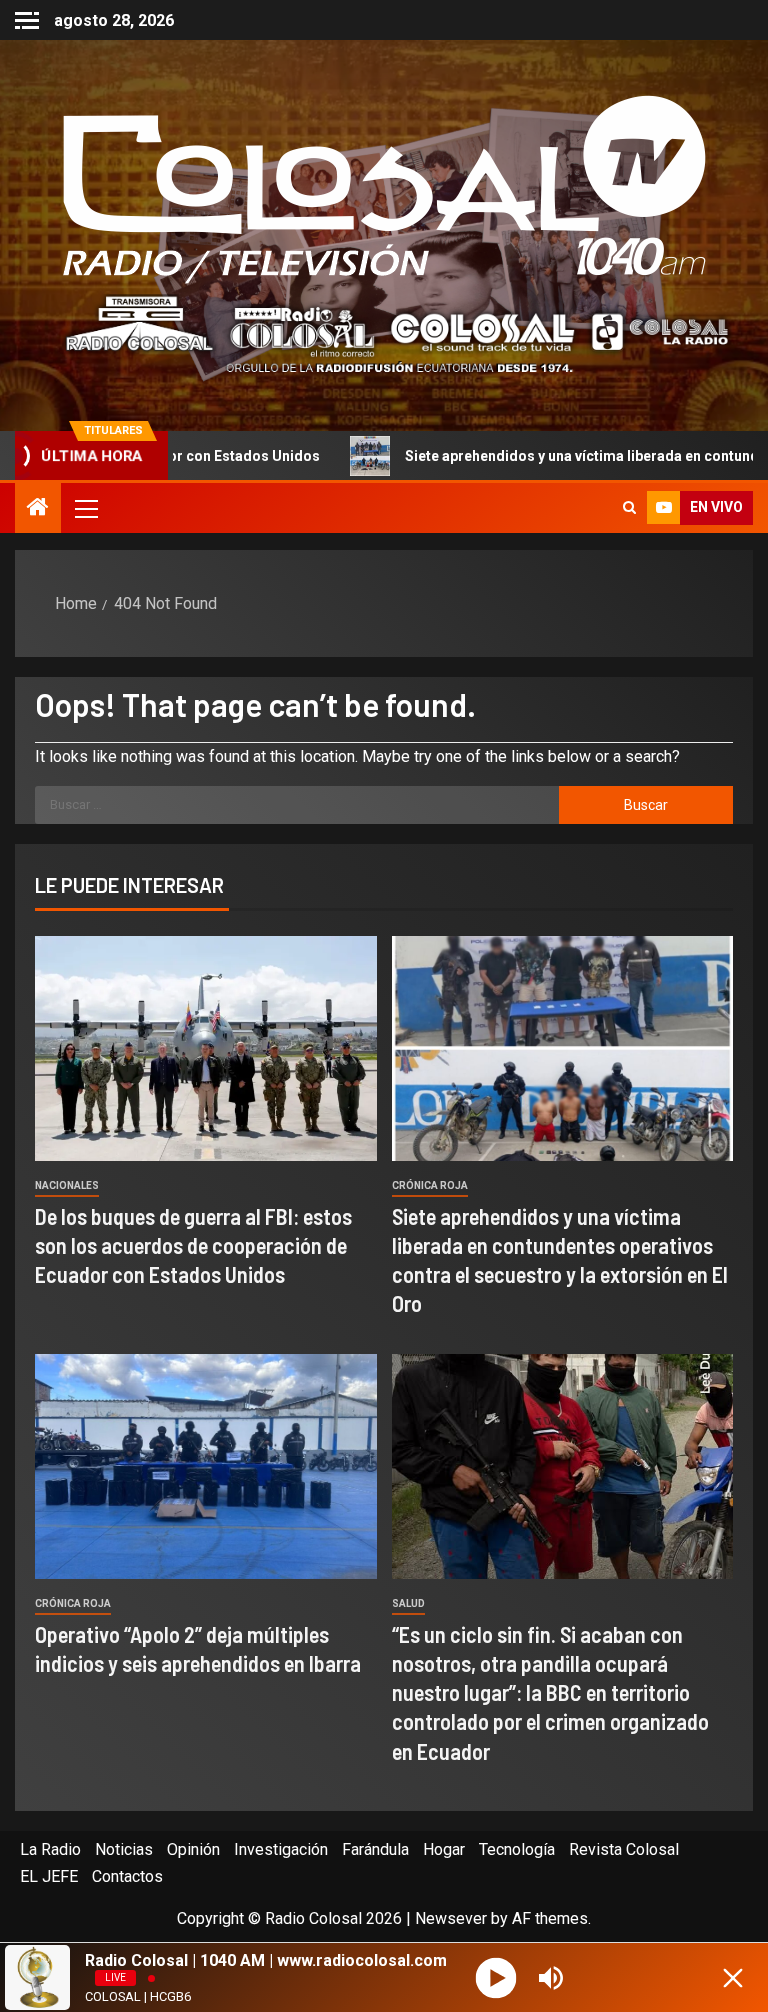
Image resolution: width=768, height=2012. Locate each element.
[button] (85, 508)
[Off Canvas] (27, 20)
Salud (408, 1603)
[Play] (495, 1977)
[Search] (629, 508)
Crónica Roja (430, 1185)
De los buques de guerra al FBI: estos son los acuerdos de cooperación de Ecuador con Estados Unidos (193, 1245)
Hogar (444, 1849)
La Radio (50, 1849)
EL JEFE (49, 1876)
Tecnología (517, 1849)
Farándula (375, 1849)
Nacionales (67, 1185)
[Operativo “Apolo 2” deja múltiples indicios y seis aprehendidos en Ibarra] (206, 1466)
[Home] (38, 509)
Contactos (127, 1876)
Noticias (124, 1849)
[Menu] (85, 508)
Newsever (451, 1918)
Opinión (193, 1849)
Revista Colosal (624, 1849)
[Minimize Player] (733, 1978)
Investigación (281, 1849)
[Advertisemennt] (384, 333)
